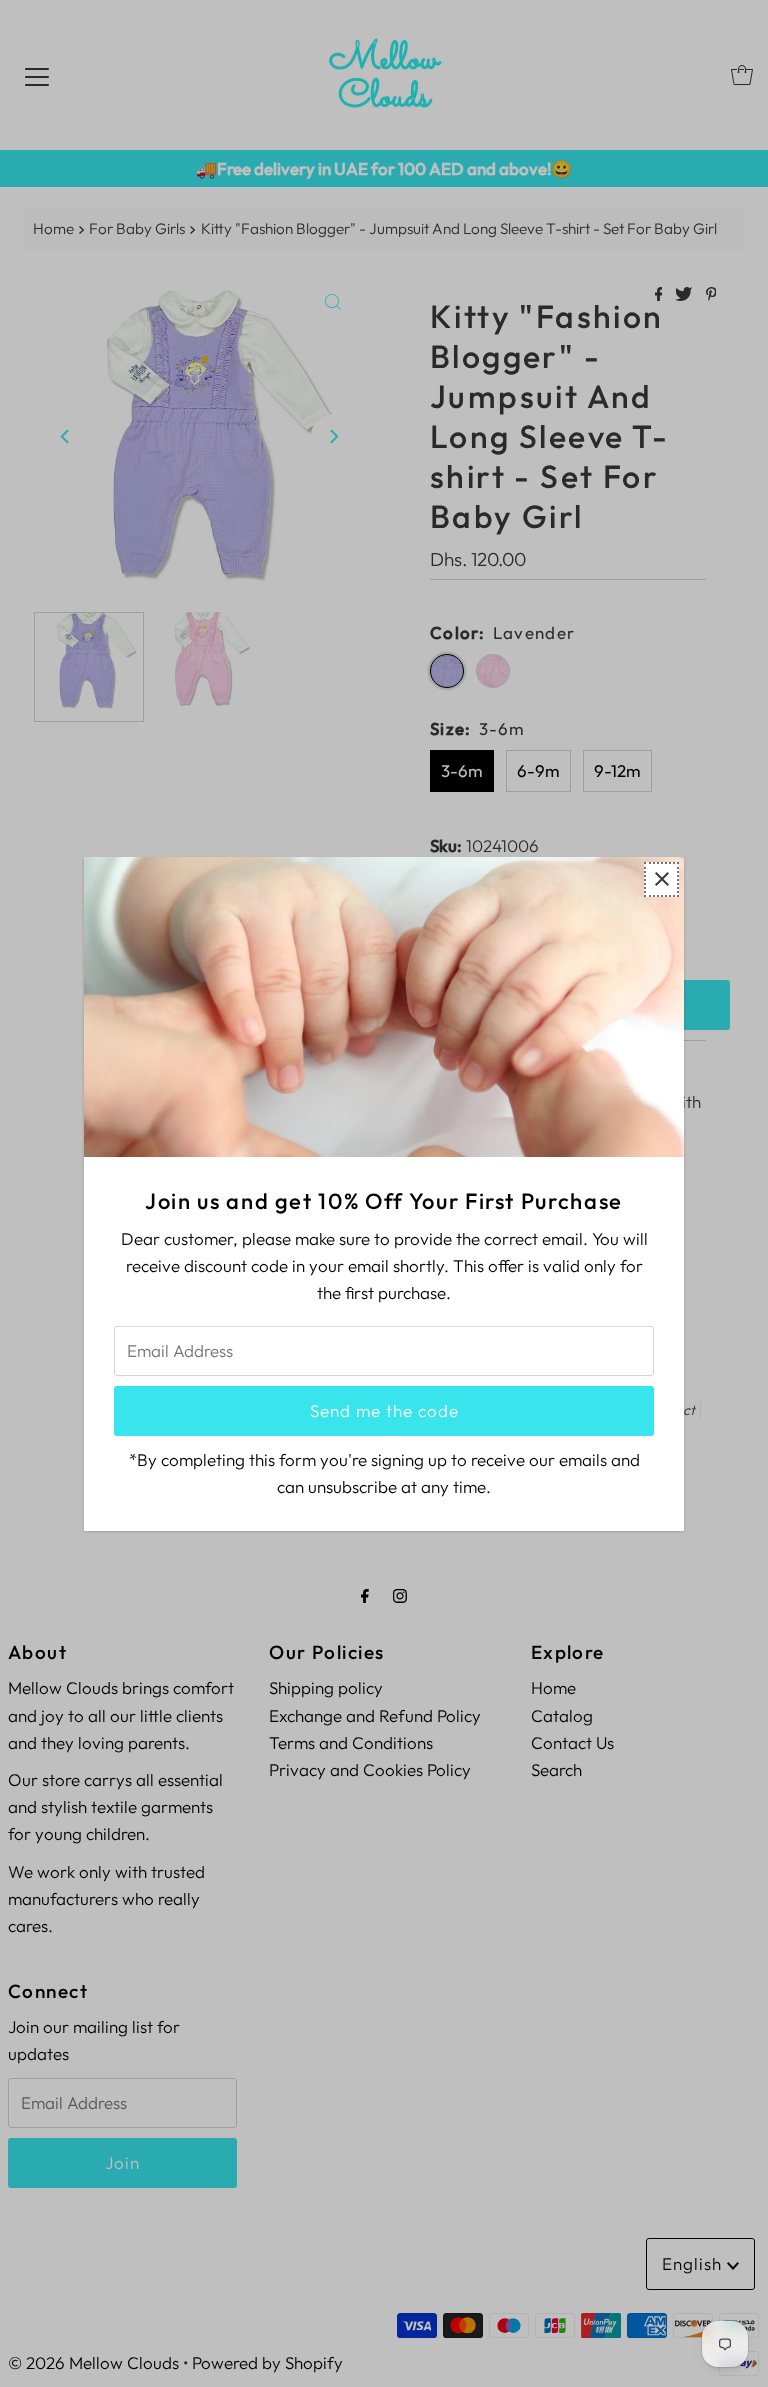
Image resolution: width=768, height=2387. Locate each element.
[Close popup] (661, 878)
